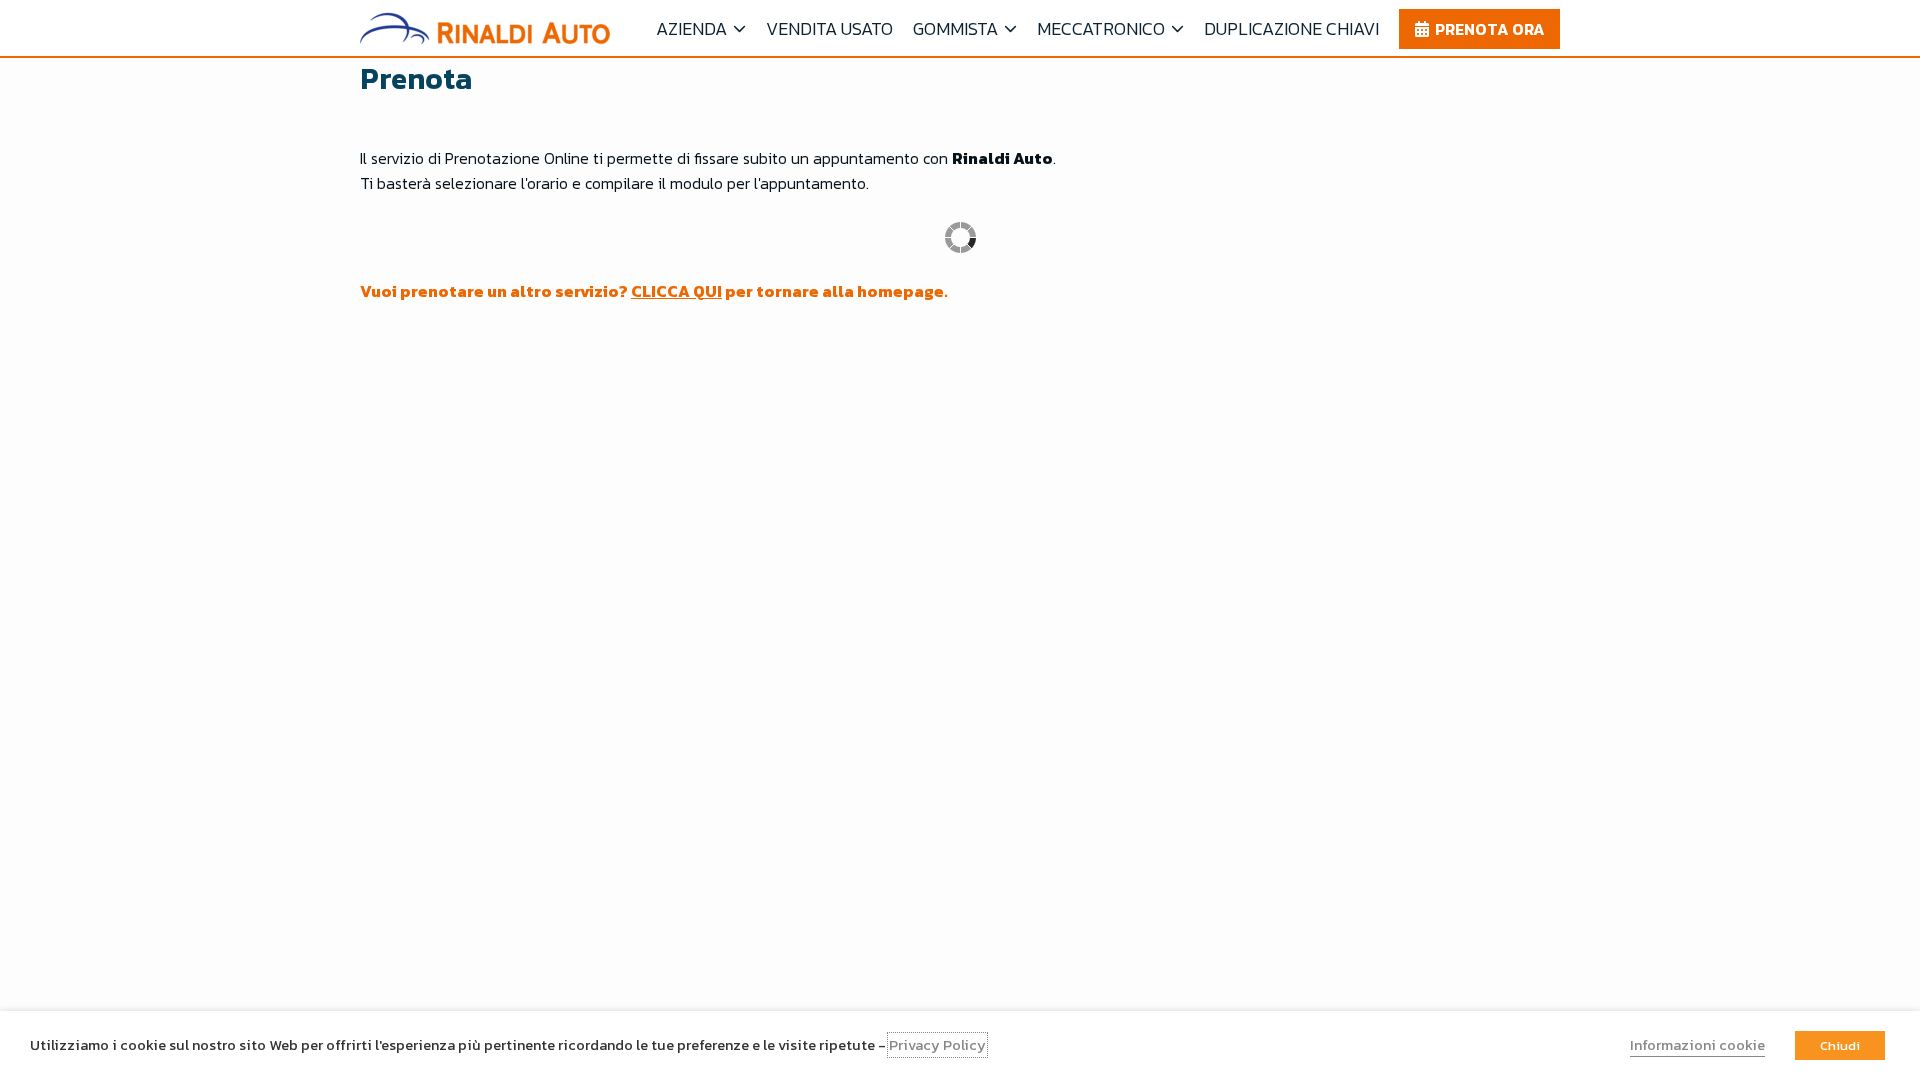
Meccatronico (1101, 28)
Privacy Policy (937, 1045)
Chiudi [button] (1840, 1045)
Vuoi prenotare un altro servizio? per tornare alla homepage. (654, 291)
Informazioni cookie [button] (1697, 1045)
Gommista (955, 28)
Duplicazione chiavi (1291, 28)
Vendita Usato (829, 28)
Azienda (691, 28)
